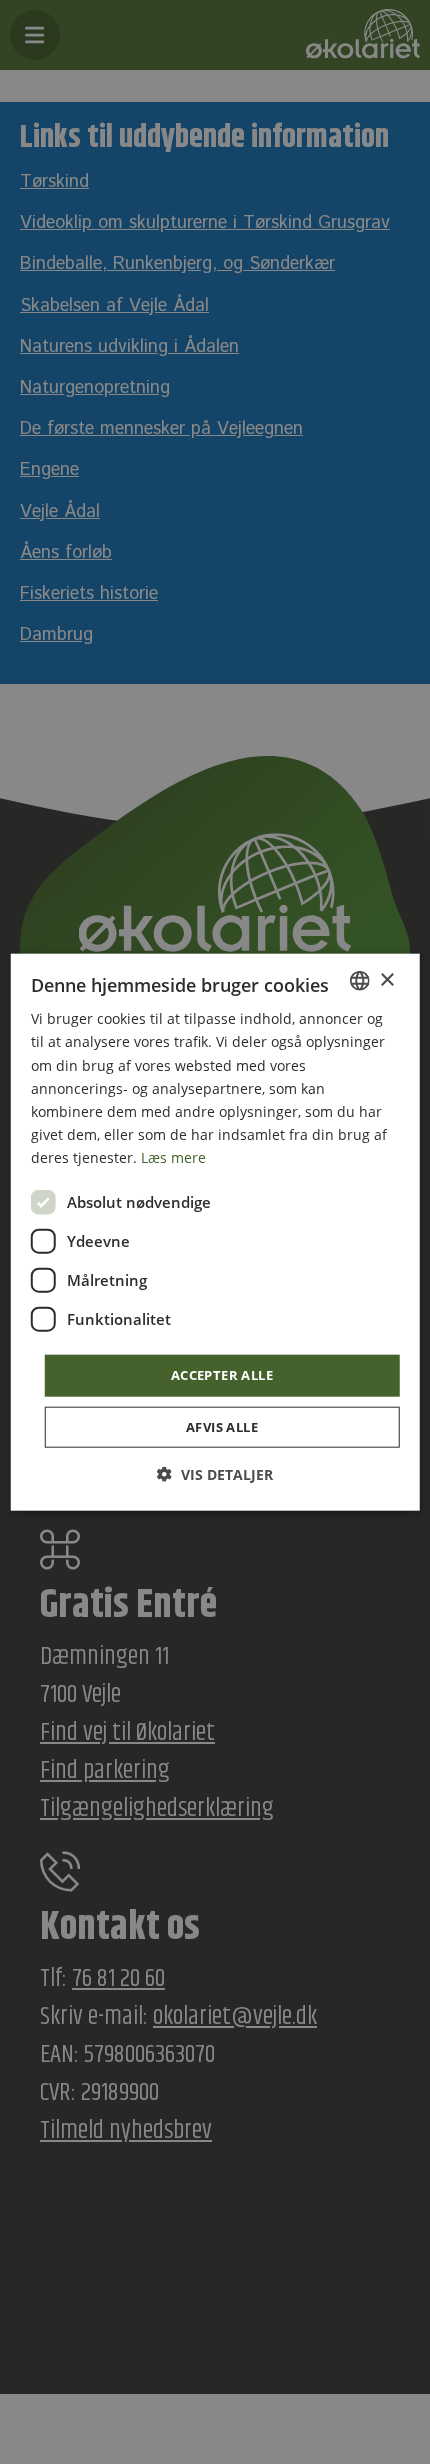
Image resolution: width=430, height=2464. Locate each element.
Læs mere (173, 1157)
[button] (215, 1473)
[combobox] (359, 981)
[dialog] (215, 1232)
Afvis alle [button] (222, 1426)
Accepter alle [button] (222, 1375)
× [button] (386, 979)
